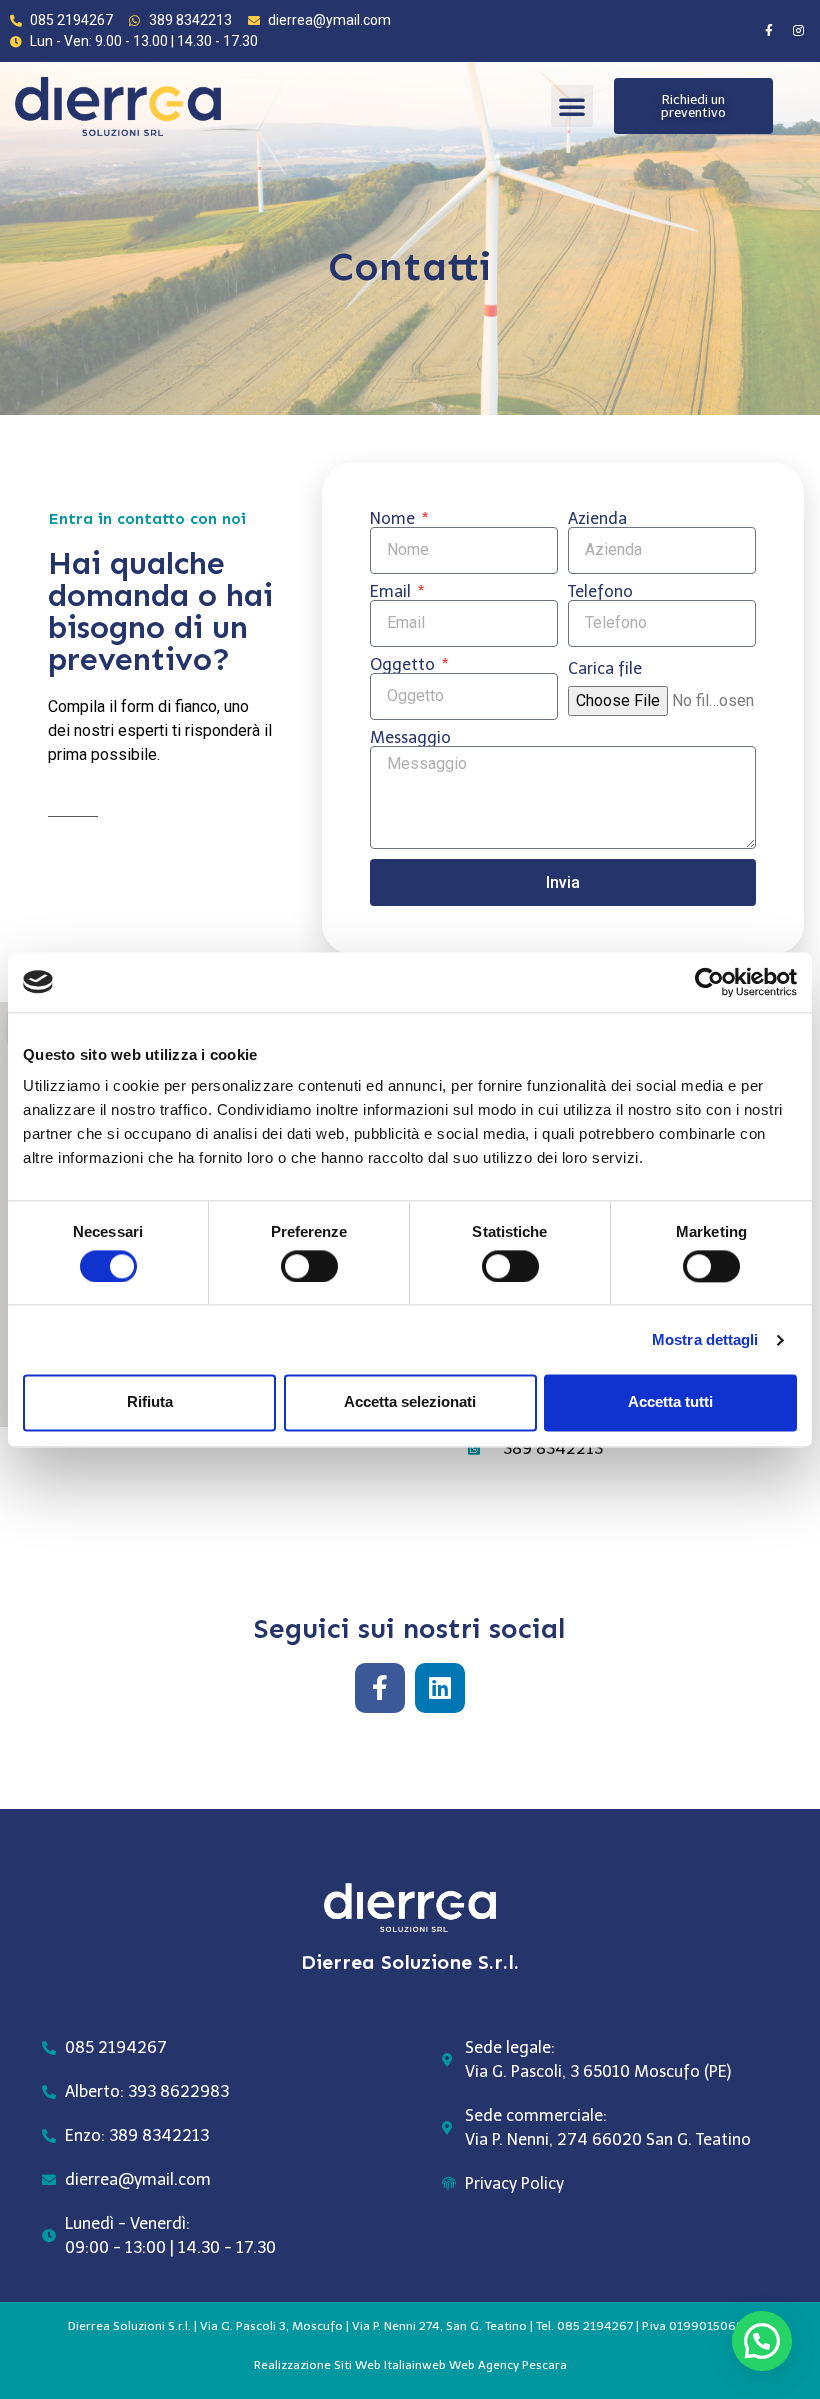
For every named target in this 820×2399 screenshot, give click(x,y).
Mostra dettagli (705, 1339)
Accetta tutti (670, 1402)
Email (392, 592)
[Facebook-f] (769, 31)
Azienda (597, 519)
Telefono (600, 592)
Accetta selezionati (410, 1402)
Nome (394, 519)
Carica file (605, 669)
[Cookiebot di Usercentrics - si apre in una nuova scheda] (709, 982)
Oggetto (404, 665)
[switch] (309, 1266)
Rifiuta (150, 1402)
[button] (572, 106)
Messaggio (410, 738)
